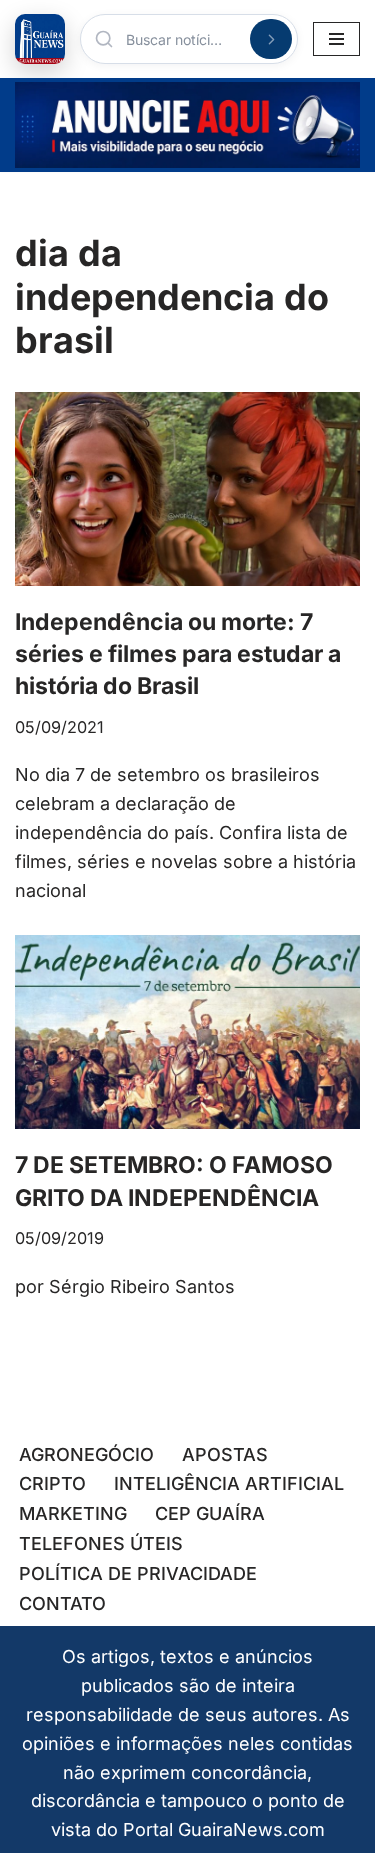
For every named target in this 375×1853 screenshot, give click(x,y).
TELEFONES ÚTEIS (101, 1543)
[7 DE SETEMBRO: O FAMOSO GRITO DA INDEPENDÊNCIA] (187, 1032)
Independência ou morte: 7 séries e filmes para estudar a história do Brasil (178, 654)
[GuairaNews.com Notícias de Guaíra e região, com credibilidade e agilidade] (40, 39)
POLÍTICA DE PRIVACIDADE (138, 1573)
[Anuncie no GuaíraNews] (187, 125)
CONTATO (62, 1603)
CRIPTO (52, 1483)
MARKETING (73, 1513)
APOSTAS (225, 1454)
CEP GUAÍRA (210, 1513)
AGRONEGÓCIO (86, 1454)
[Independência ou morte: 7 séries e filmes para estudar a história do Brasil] (187, 489)
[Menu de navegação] (336, 39)
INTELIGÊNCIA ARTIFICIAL (229, 1483)
